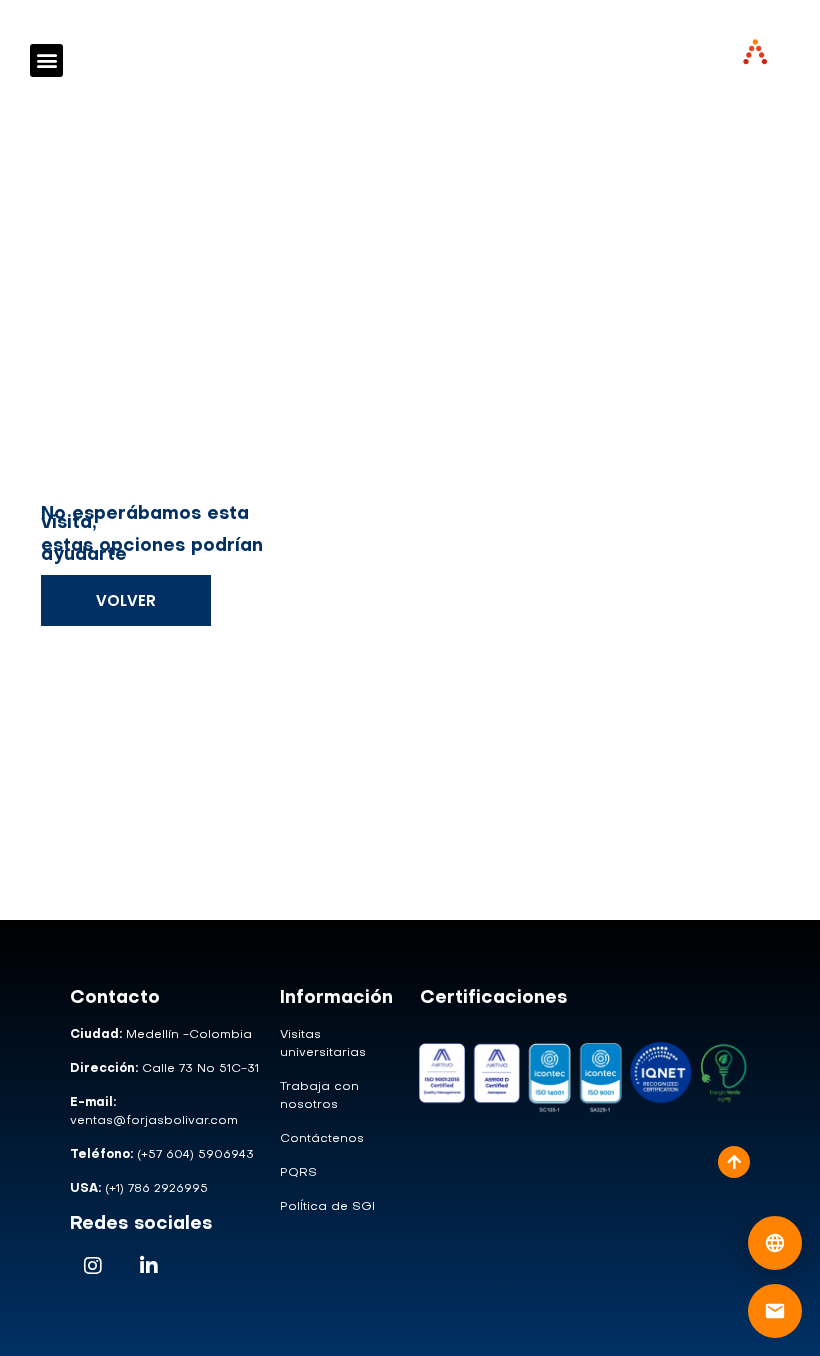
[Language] (775, 1243)
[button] (46, 60)
